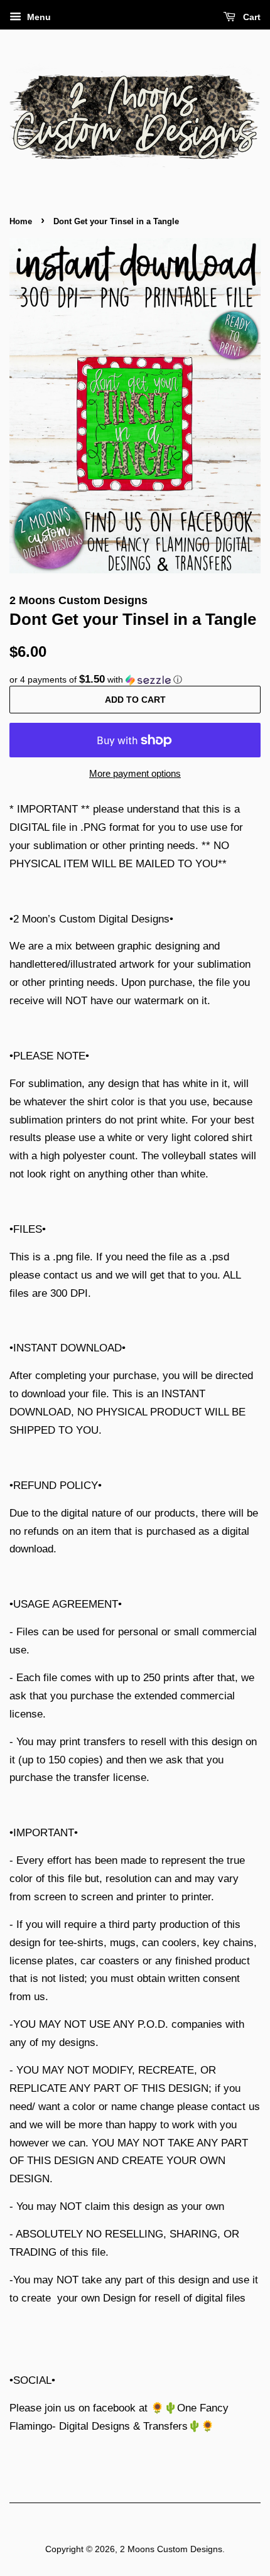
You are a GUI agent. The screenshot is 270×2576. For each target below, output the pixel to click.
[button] (135, 680)
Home (21, 221)
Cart (251, 17)
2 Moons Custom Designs (171, 2549)
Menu (38, 17)
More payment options (135, 773)
